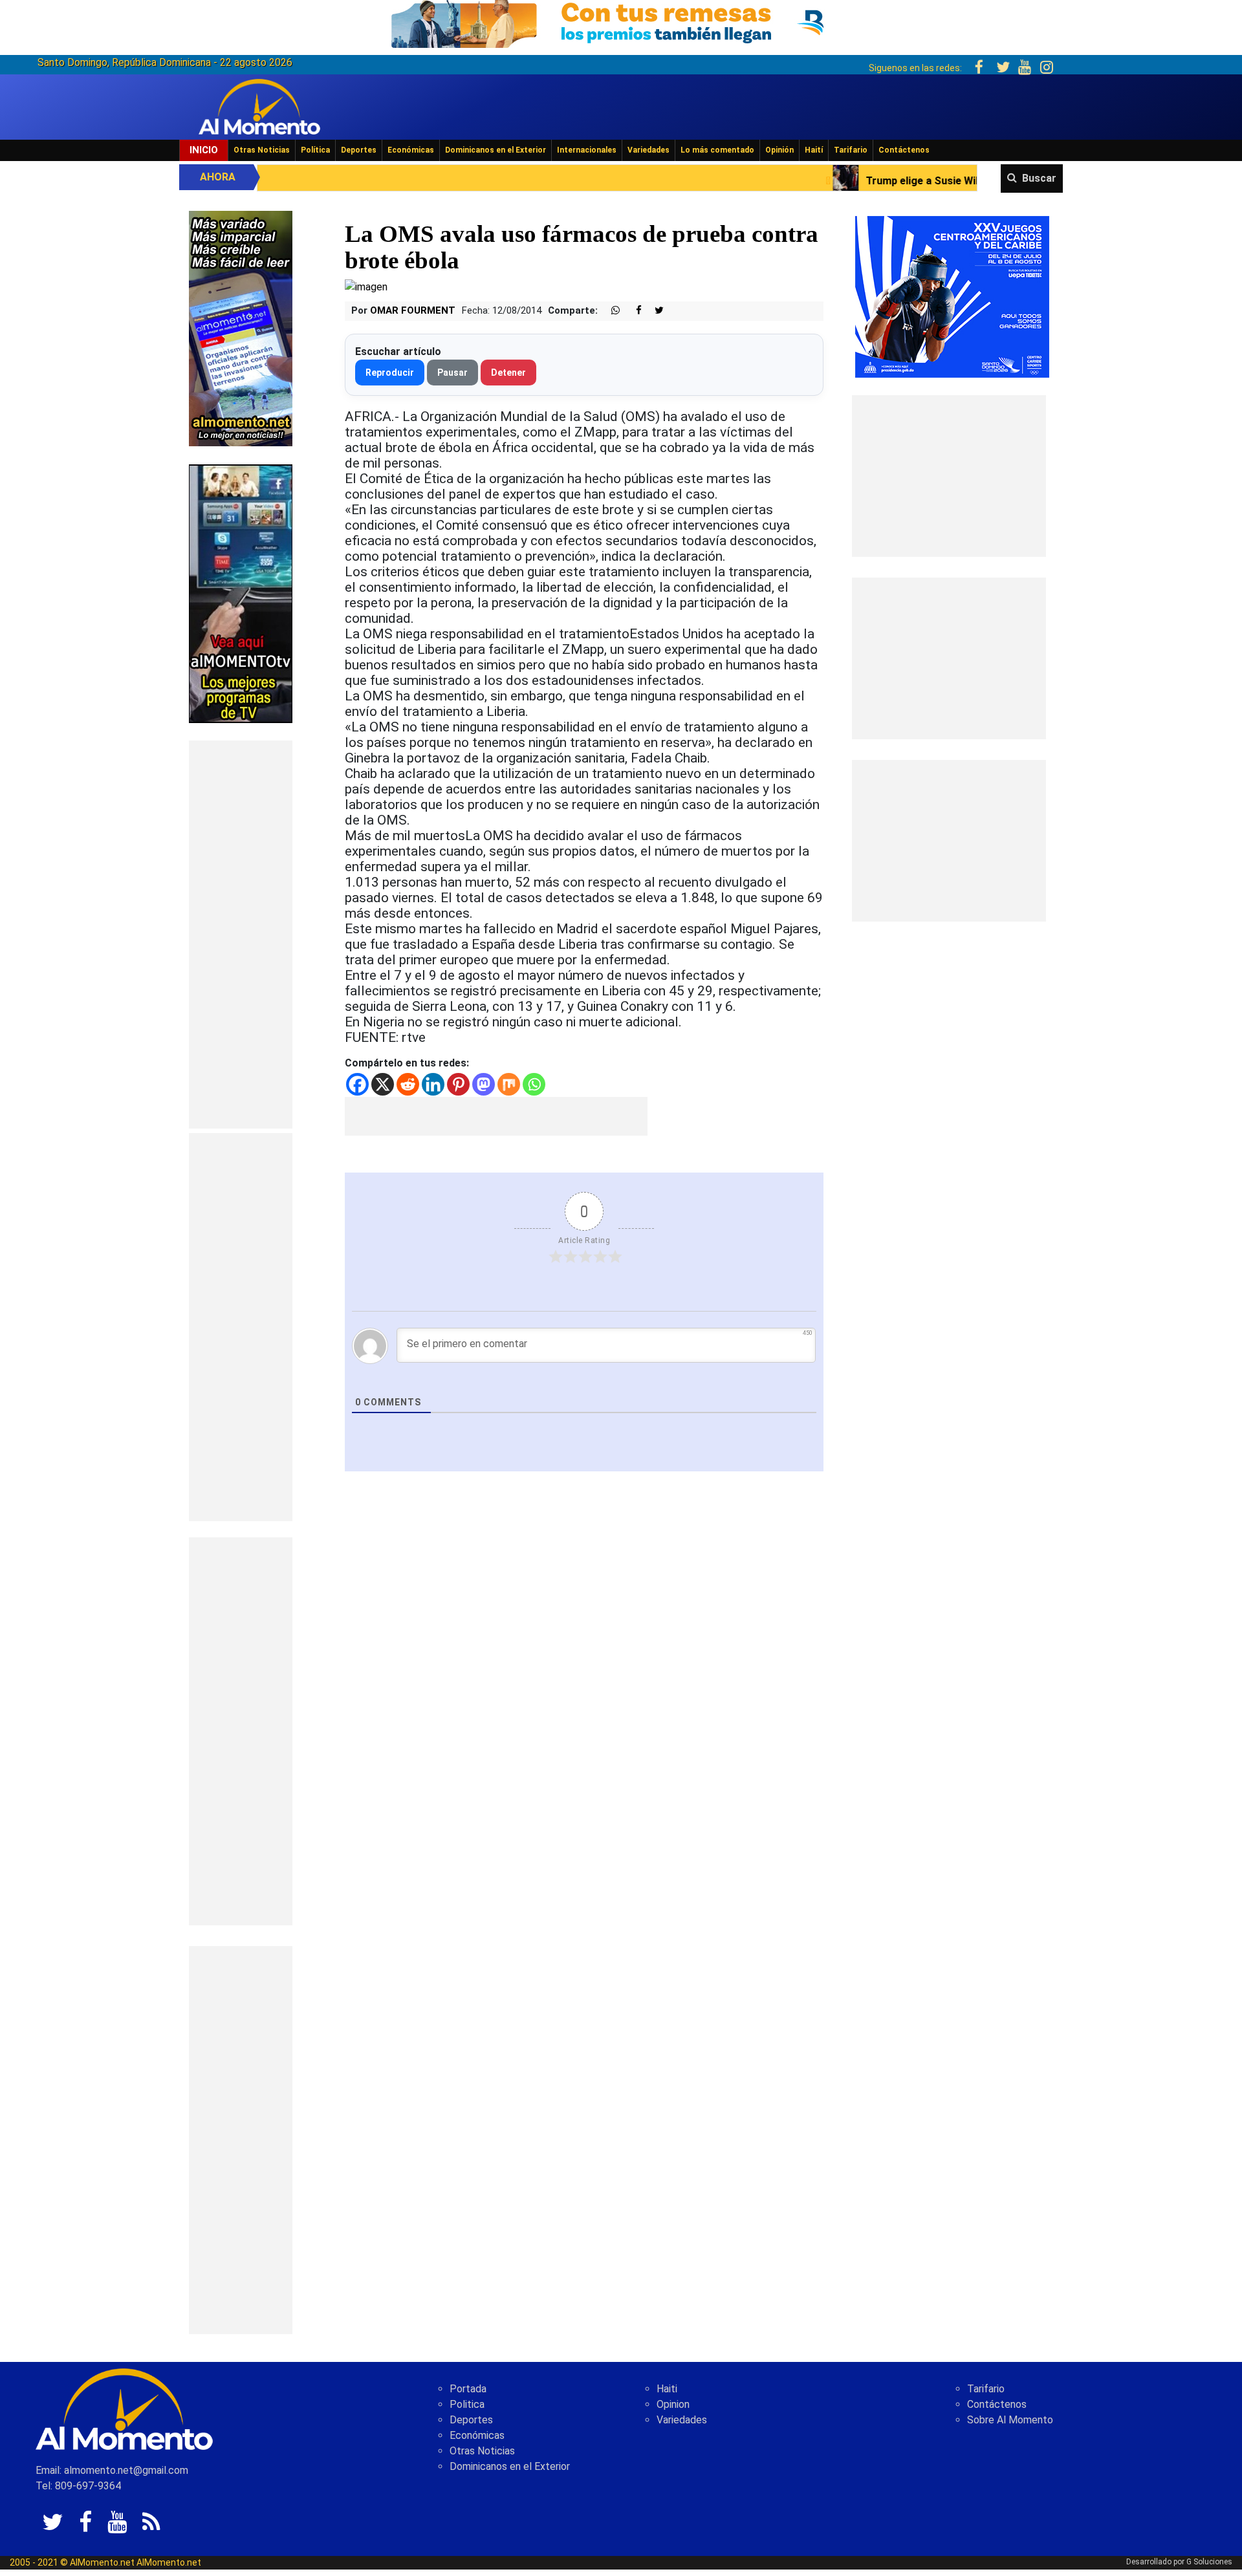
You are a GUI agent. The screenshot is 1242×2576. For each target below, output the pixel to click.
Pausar (452, 373)
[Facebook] (357, 1084)
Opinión (779, 150)
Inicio (204, 150)
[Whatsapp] (534, 1084)
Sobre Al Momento (1010, 2420)
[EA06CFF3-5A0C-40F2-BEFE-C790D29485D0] (241, 593)
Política (315, 150)
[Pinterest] (458, 1084)
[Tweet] (654, 311)
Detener (508, 373)
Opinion (673, 2404)
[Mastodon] (484, 1084)
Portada (468, 2389)
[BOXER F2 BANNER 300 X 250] (952, 296)
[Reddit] (408, 1084)
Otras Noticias (262, 150)
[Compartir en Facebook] (632, 311)
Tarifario (851, 150)
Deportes (359, 150)
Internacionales (587, 150)
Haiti (667, 2389)
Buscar (1039, 178)
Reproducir (390, 373)
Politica (467, 2404)
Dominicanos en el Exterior (496, 150)
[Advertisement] (241, 935)
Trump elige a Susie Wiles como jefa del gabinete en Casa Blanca (845, 181)
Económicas (411, 150)
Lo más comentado (717, 150)
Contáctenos (904, 150)
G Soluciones (1209, 2562)
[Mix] (509, 1084)
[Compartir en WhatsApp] (610, 311)
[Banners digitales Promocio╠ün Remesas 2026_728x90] (621, 22)
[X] (383, 1084)
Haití (814, 150)
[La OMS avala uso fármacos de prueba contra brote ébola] (366, 286)
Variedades (648, 150)
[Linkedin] (433, 1084)
